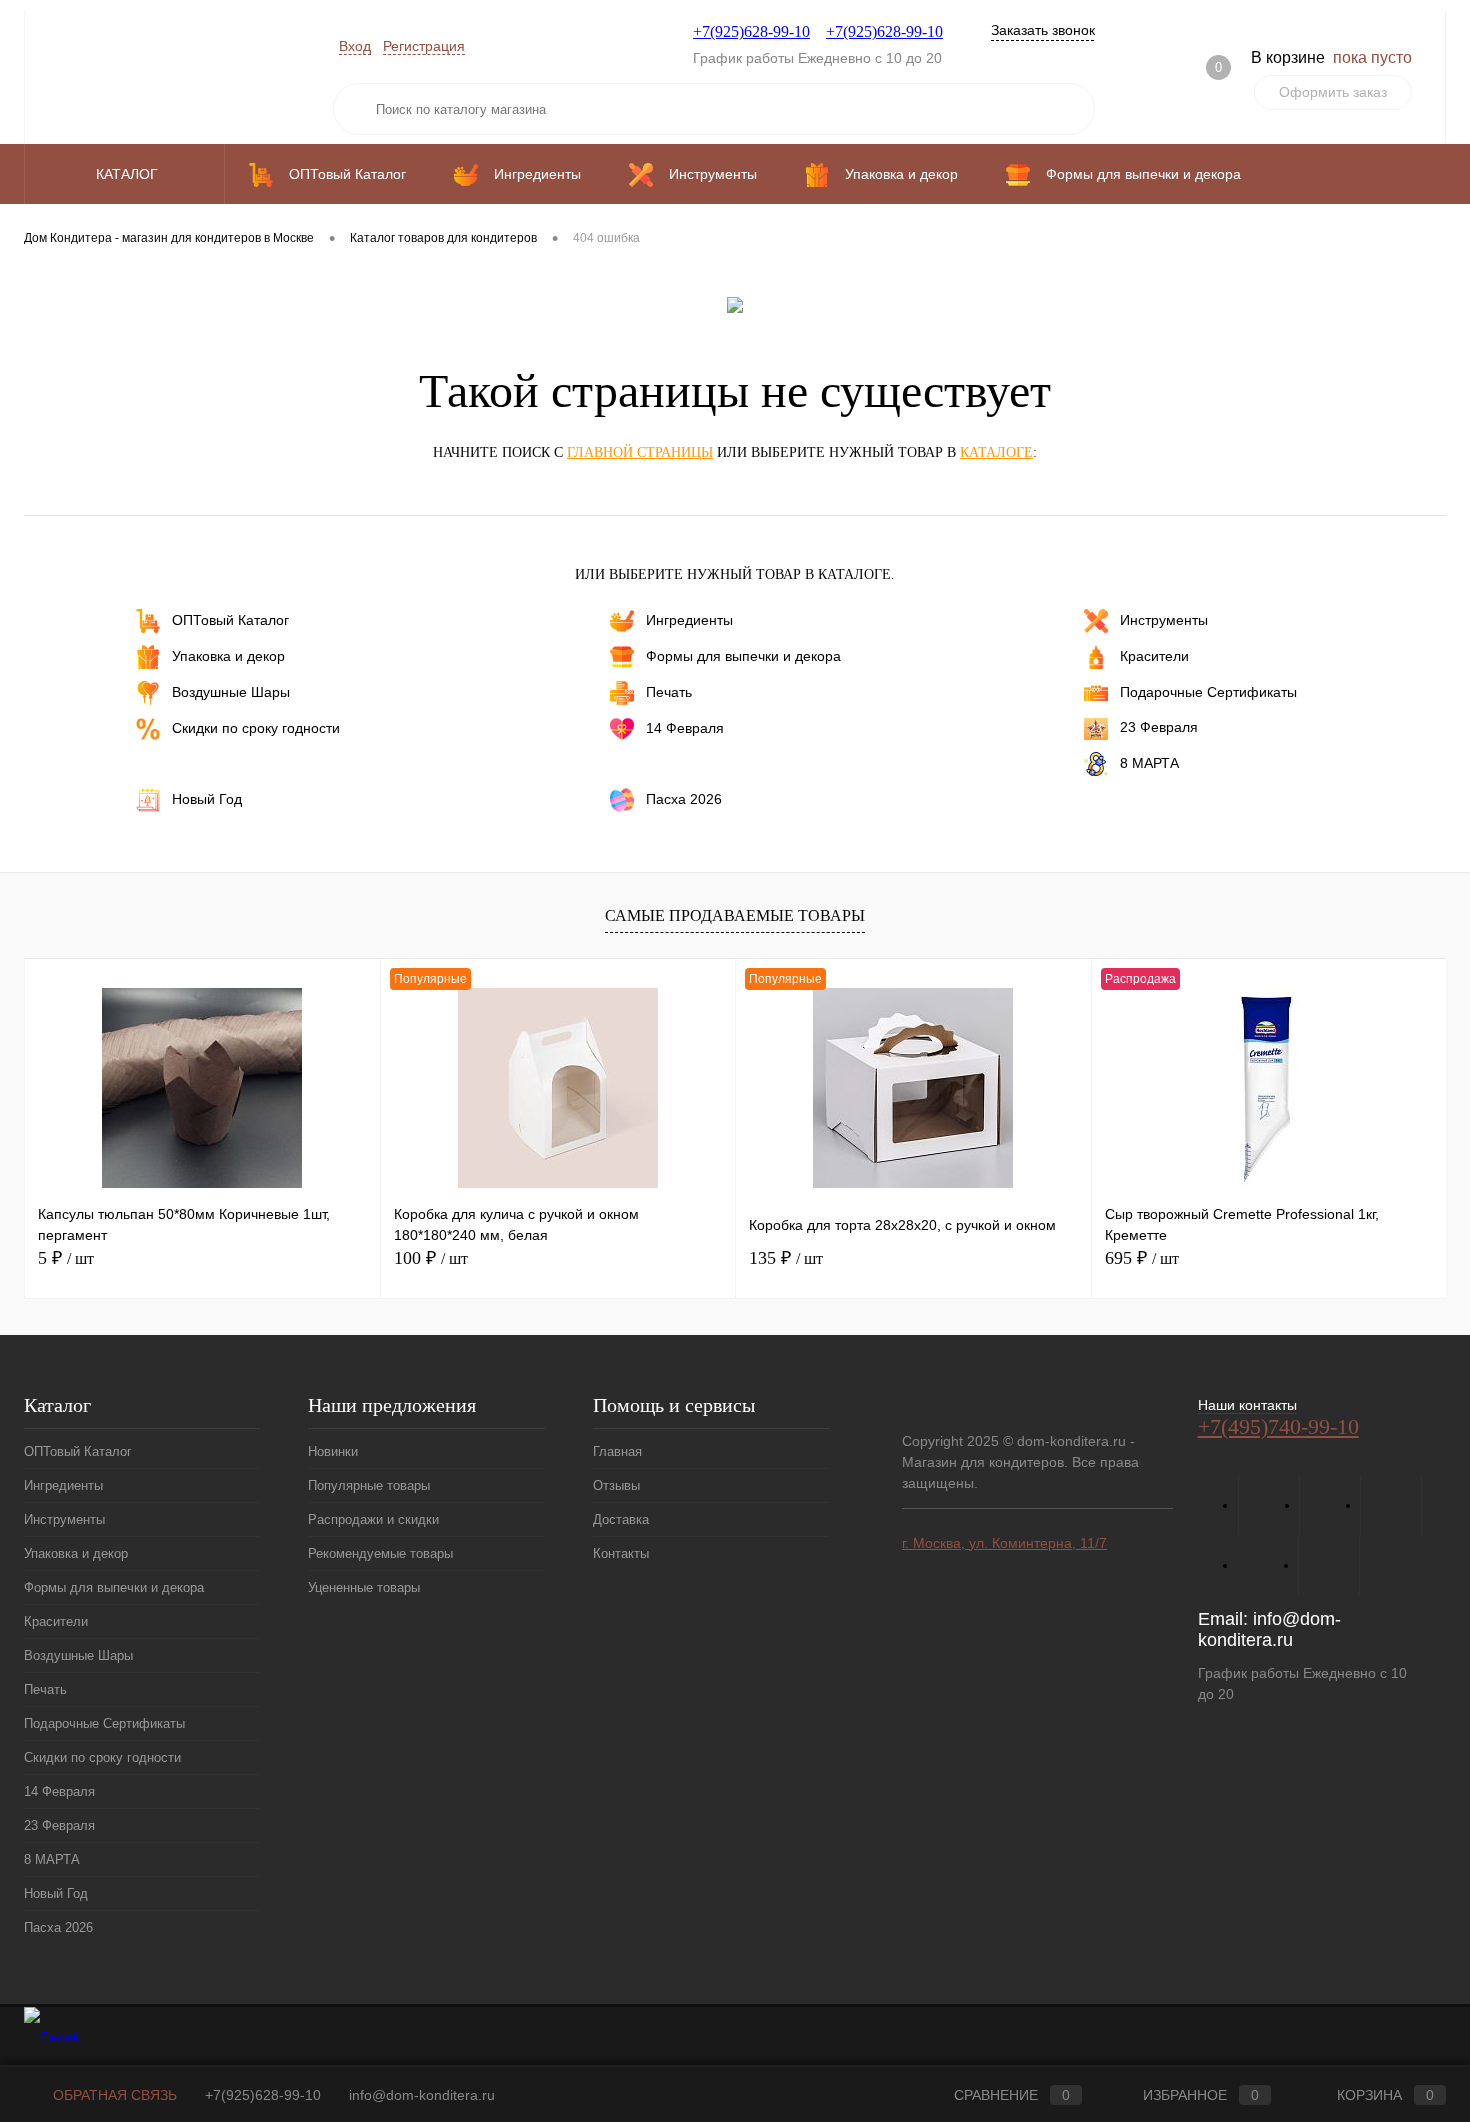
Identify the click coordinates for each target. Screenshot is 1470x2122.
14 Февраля (685, 728)
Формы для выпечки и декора (743, 656)
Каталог (129, 174)
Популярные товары (369, 1485)
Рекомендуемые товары (380, 1553)
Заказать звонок (1043, 30)
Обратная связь (113, 2095)
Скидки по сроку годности (256, 728)
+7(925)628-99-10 (751, 31)
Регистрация (424, 46)
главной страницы (640, 452)
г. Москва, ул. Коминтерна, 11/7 (1004, 1543)
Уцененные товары (364, 1587)
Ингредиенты (689, 620)
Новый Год (207, 798)
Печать (669, 692)
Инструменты (1164, 620)
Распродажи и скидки (373, 1519)
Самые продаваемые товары (735, 915)
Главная (617, 1451)
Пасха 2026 (684, 798)
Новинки (333, 1451)
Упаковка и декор (228, 656)
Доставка (621, 1519)
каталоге (996, 452)
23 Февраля (1159, 727)
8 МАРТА (1149, 762)
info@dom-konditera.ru (1269, 1629)
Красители (1154, 656)
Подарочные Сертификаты (1208, 692)
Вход (355, 46)
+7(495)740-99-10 (1278, 1426)
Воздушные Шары (231, 692)
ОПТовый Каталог (230, 620)
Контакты (621, 1553)
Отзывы (616, 1485)
